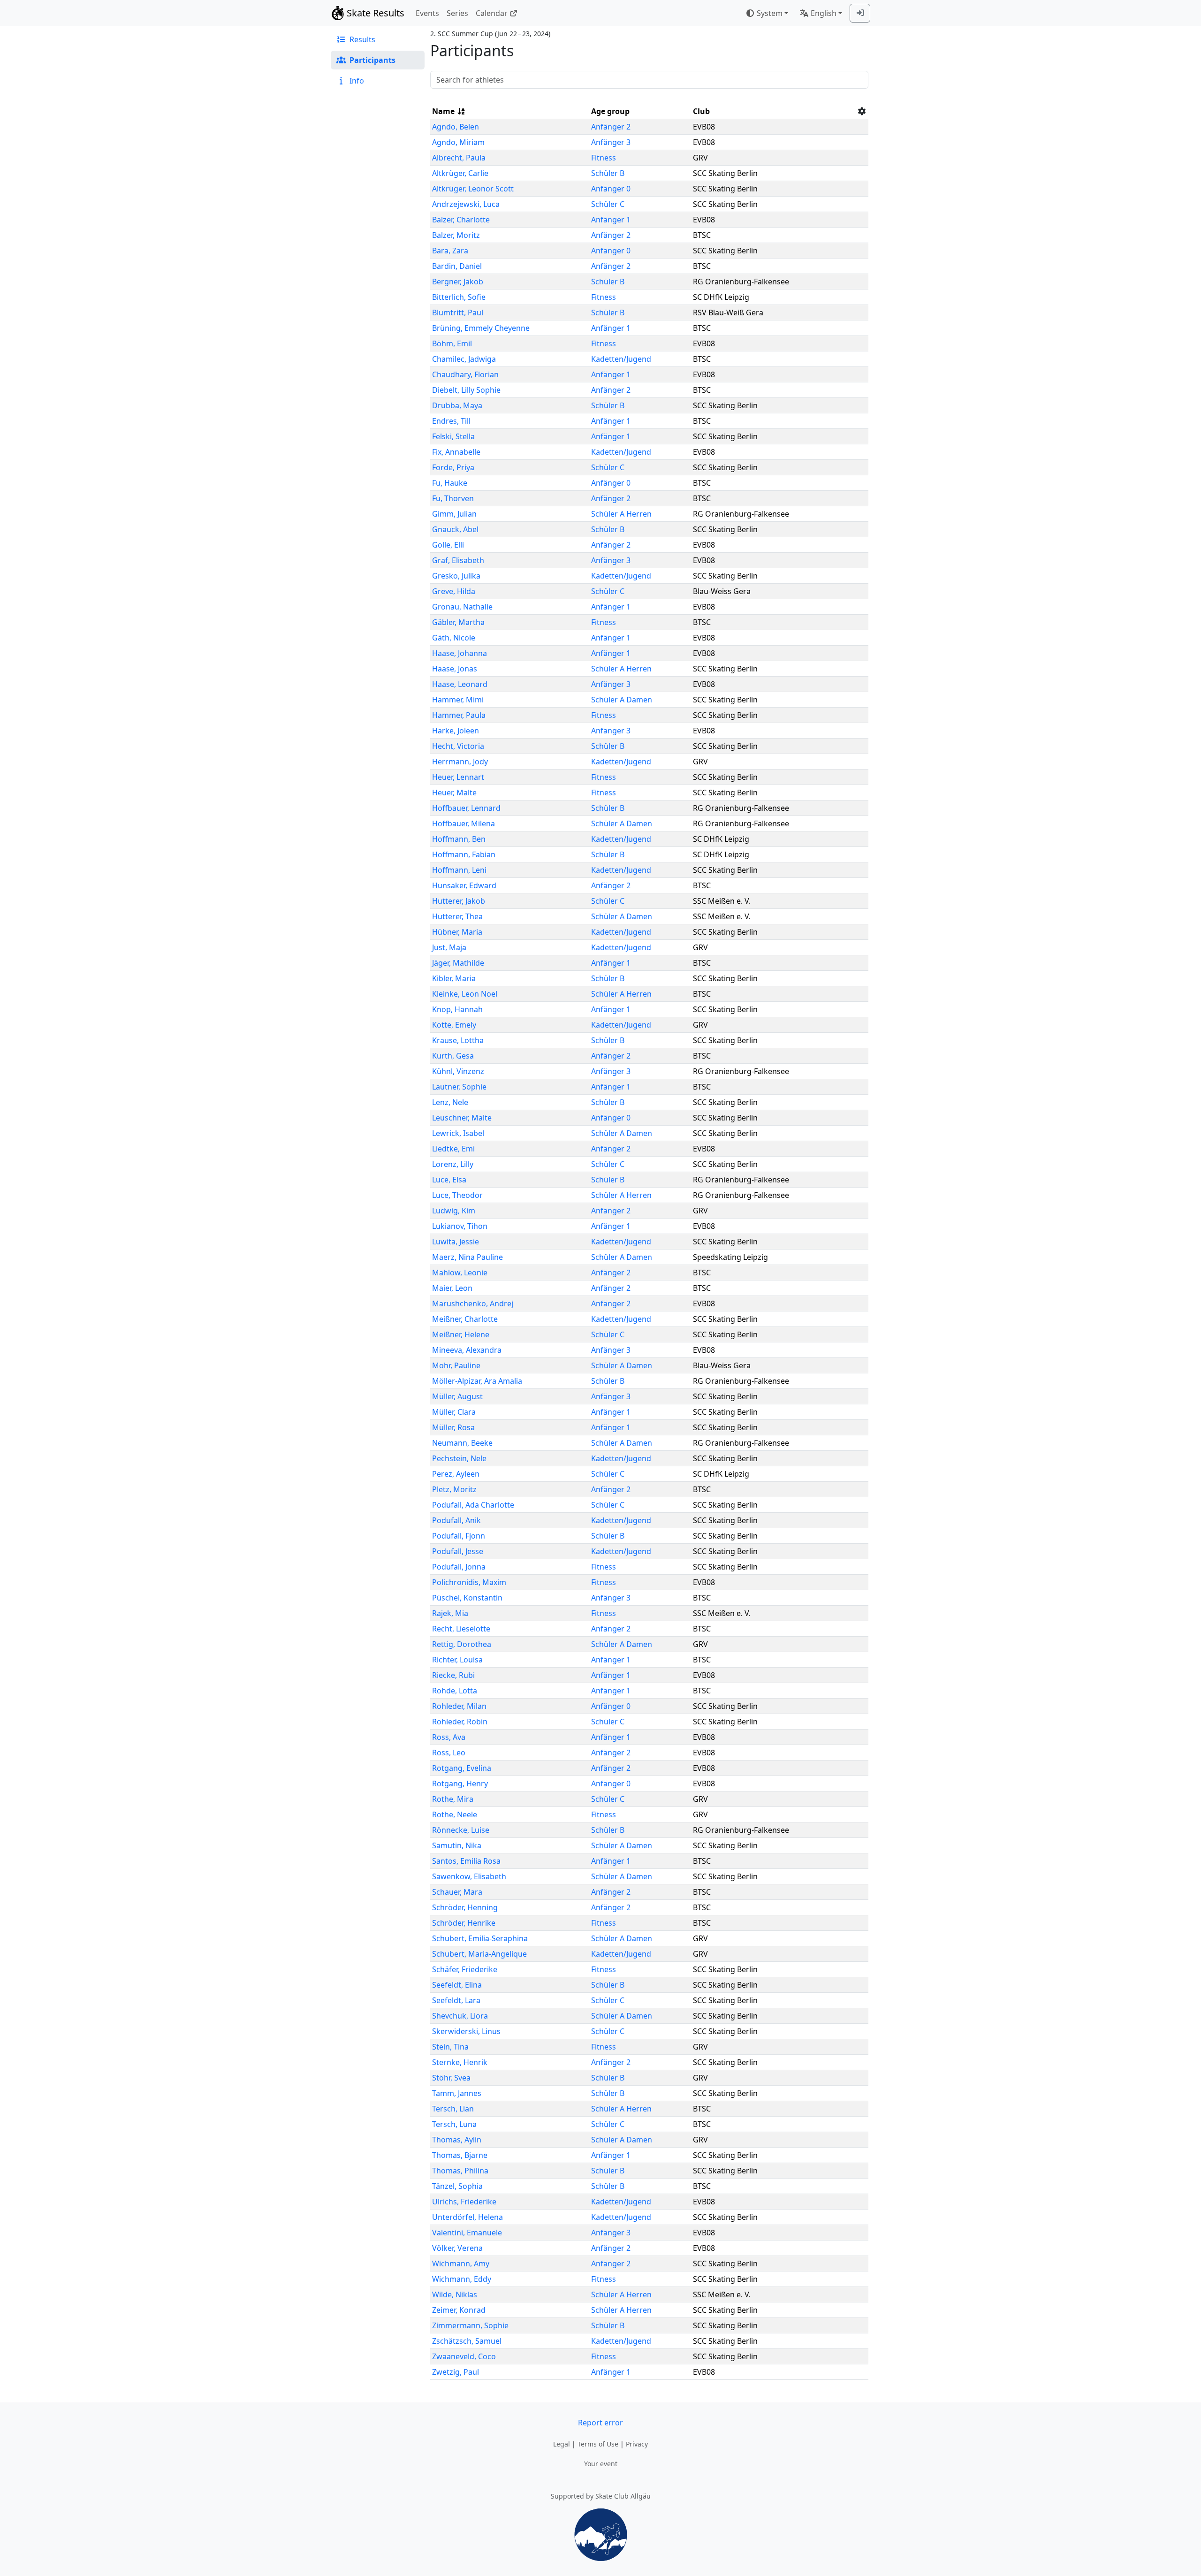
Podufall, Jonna (459, 1567)
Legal (562, 2444)
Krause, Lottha (458, 1040)
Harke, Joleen (456, 731)
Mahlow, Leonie (460, 1273)
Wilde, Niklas (455, 2294)
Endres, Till (451, 421)
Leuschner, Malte (462, 1118)
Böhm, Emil (452, 343)
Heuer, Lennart (458, 777)
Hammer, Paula (459, 715)
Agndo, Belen (456, 127)
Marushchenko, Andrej (473, 1303)
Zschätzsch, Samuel (467, 2341)
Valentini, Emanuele (467, 2233)
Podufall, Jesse (458, 1551)
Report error (600, 2423)
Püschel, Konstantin (467, 1598)
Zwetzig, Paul (456, 2372)
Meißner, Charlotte (465, 1319)
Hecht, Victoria (458, 746)
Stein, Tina (450, 2047)
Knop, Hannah (457, 1009)
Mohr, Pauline (456, 1365)
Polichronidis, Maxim (469, 1582)
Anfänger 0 (611, 189)
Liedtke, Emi (453, 1149)
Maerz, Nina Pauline (467, 1257)
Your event (601, 2464)
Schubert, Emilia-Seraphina (480, 1938)
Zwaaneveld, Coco (464, 2356)
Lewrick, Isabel (458, 1133)
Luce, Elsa (449, 1180)
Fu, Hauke (450, 483)
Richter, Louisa (457, 1660)
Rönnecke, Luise (461, 1830)
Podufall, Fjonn (459, 1536)
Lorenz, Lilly (453, 1164)
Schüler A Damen (622, 700)
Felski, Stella (453, 436)
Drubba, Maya (457, 405)
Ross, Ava (449, 1737)
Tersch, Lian (453, 2109)
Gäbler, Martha (458, 622)
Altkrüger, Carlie (460, 173)
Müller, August (457, 1396)
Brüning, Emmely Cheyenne (481, 328)
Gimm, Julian (454, 514)
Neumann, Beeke (462, 1443)
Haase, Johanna (460, 653)
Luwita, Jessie (456, 1242)
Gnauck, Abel (455, 529)
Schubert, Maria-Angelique (479, 1954)
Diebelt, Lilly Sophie (466, 390)
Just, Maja (449, 947)
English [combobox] (824, 13)
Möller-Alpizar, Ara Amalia (477, 1381)
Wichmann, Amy (461, 2264)
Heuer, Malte (454, 793)
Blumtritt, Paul (458, 312)
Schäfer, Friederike (465, 1969)
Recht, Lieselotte (461, 1629)
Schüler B (608, 173)
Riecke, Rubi (453, 1675)
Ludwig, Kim (454, 1211)
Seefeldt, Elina (457, 1985)
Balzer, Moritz (456, 235)
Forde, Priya (453, 467)
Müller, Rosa (453, 1427)
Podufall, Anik (456, 1520)
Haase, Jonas (455, 669)
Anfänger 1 (611, 220)
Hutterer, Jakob (459, 901)
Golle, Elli (448, 545)
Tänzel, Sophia (457, 2186)
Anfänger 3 (611, 142)
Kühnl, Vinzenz (458, 1071)
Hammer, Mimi (458, 700)
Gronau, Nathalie (462, 607)
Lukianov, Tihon (460, 1226)
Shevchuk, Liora (460, 2016)
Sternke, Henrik (460, 2062)
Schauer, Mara (457, 1892)
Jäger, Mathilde (458, 963)
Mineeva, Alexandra (467, 1350)
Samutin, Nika (457, 1845)
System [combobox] (770, 13)
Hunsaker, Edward (464, 885)
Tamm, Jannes (457, 2093)
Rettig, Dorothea (462, 1644)
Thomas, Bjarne (460, 2155)
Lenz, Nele (450, 1102)
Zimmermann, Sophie (470, 2325)
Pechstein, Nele (459, 1458)
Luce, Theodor (457, 1195)
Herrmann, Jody (460, 762)
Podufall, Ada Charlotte (473, 1505)
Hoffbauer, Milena (464, 823)
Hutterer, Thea (457, 916)
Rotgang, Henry (460, 1783)
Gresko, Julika (456, 576)
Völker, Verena (457, 2248)
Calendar (492, 13)
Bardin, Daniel (457, 266)
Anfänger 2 (611, 127)
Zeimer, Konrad (459, 2310)
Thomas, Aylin (457, 2140)
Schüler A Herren (621, 514)
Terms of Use (598, 2444)
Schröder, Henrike (464, 1923)
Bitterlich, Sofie (459, 297)
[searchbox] (649, 80)
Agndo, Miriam (458, 142)
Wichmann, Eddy (462, 2279)
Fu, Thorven (453, 498)
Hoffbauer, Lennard (466, 808)
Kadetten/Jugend (621, 359)
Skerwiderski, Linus (466, 2031)
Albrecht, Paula (459, 158)
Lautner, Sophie (459, 1087)
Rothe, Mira (453, 1799)
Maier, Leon (452, 1288)
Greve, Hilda (454, 591)
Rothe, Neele (455, 1814)
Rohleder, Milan (459, 1706)
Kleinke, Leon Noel (465, 994)
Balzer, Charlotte (461, 220)
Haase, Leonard (460, 684)
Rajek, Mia (450, 1613)
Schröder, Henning (465, 1907)
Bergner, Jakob (458, 282)
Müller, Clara (454, 1412)
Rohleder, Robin (460, 1722)
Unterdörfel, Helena (467, 2217)
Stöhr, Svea (451, 2078)
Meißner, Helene (461, 1334)
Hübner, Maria (457, 932)
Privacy (637, 2444)
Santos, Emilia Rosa (466, 1861)
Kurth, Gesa (453, 1056)
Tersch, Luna (454, 2124)
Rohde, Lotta (455, 1691)
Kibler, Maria (454, 978)
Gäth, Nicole (454, 638)
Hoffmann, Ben (459, 839)
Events (427, 13)
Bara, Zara (450, 251)
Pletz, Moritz (454, 1489)
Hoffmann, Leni (459, 870)
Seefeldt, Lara (456, 2000)
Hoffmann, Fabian (464, 854)
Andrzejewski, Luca (466, 204)
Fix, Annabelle (456, 452)
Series (457, 13)
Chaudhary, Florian (465, 374)
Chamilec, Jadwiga (464, 359)
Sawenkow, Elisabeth (469, 1876)
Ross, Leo (449, 1753)
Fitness (604, 158)
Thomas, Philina (460, 2171)
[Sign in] (860, 13)
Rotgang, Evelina (462, 1768)
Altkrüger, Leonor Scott (473, 189)
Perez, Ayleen (456, 1474)
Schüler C (608, 204)
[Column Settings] (862, 111)
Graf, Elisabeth (458, 560)
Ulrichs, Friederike (464, 2202)
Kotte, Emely (454, 1025)
